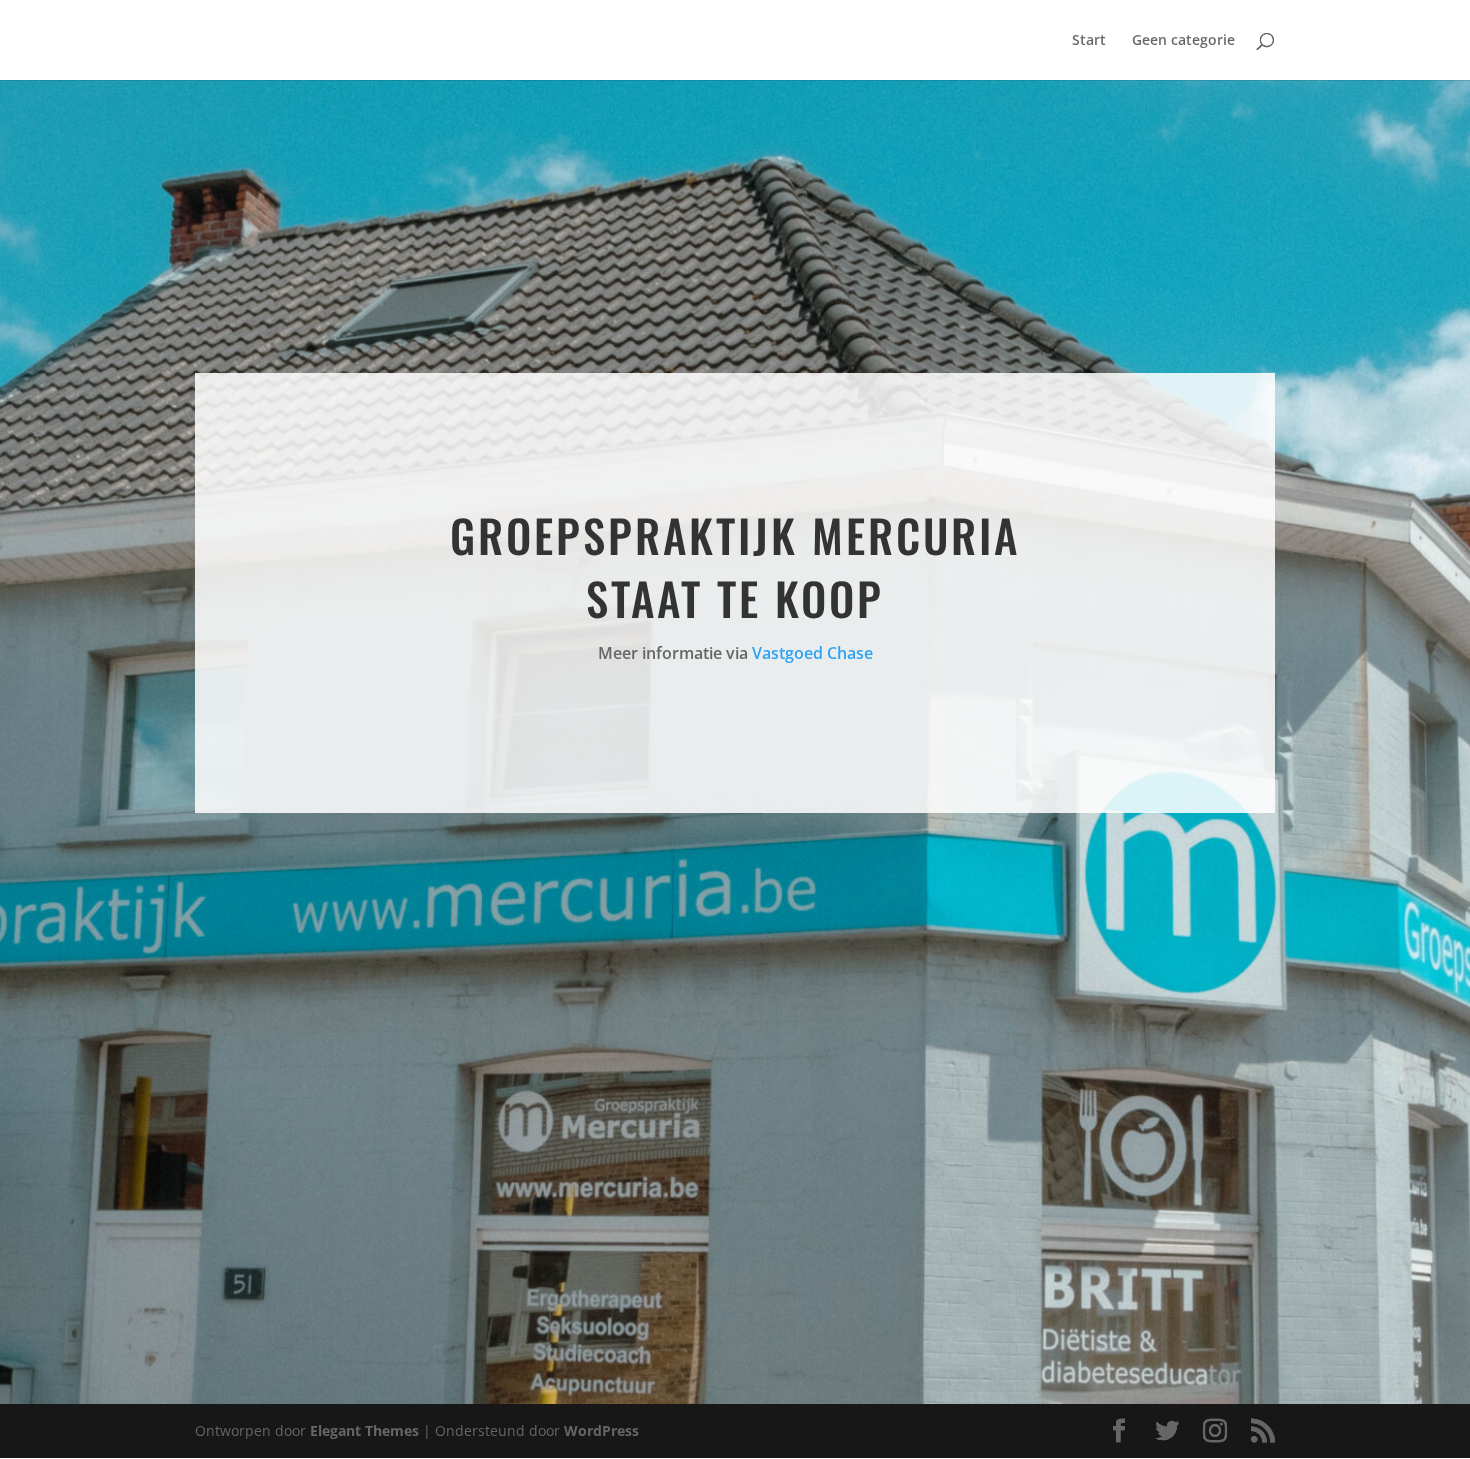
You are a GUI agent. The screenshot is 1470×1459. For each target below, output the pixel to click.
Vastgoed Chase (812, 653)
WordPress (601, 1430)
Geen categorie (1183, 41)
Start (1089, 41)
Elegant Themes (364, 1430)
